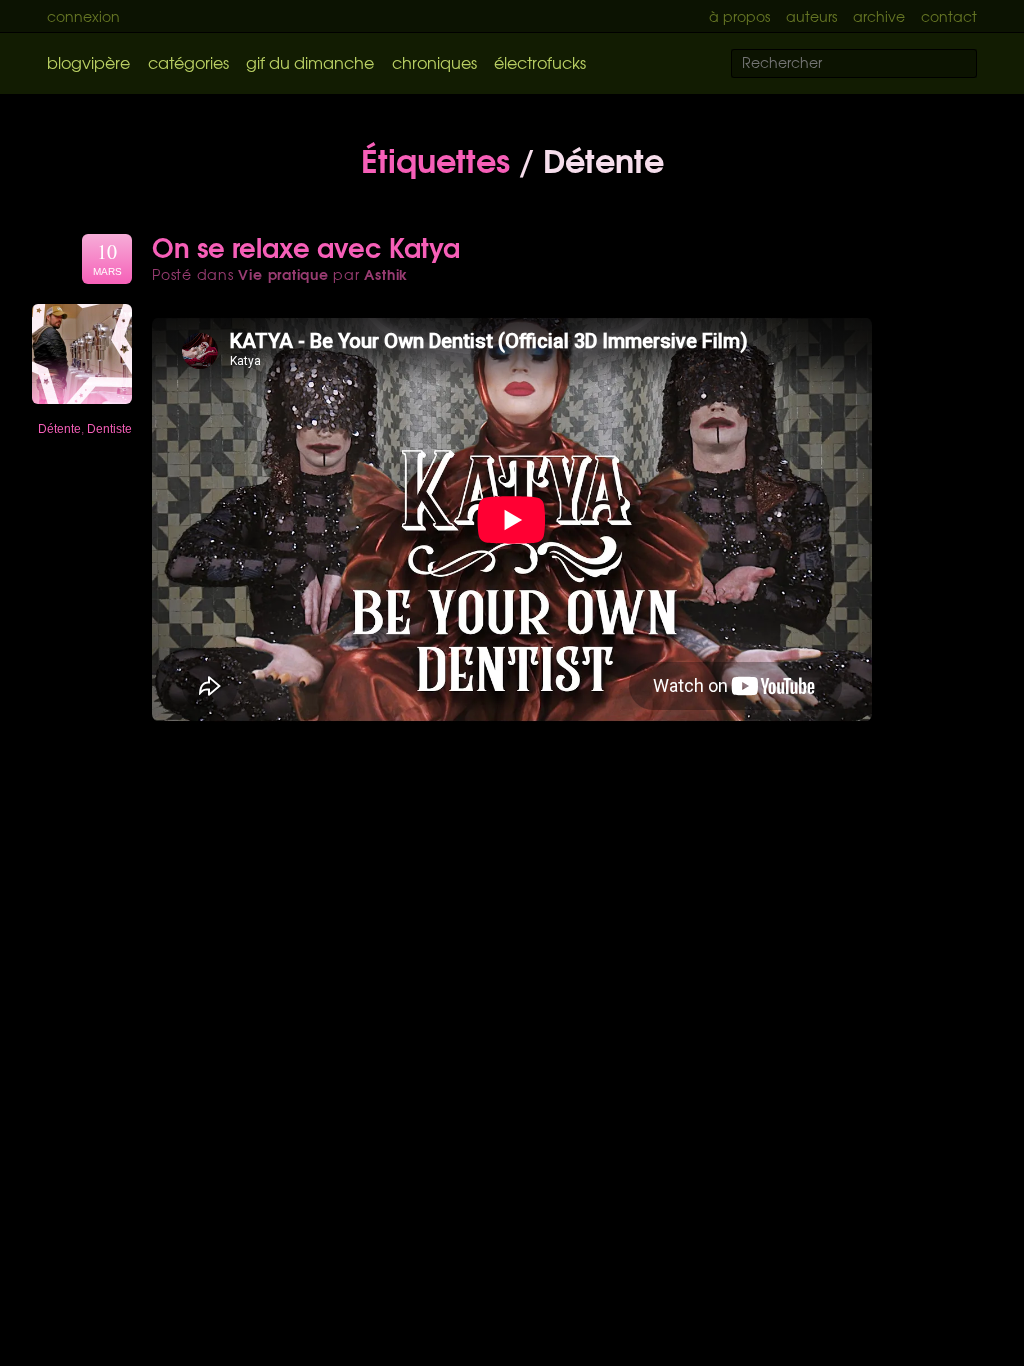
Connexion (83, 16)
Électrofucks (540, 62)
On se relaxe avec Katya (306, 246)
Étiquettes (435, 158)
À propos (739, 16)
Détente (59, 429)
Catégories (188, 62)
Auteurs (811, 16)
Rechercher (974, 64)
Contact (949, 16)
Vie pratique (283, 274)
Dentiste (109, 429)
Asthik (386, 274)
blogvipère (88, 62)
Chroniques (434, 62)
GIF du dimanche (310, 62)
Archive (879, 16)
